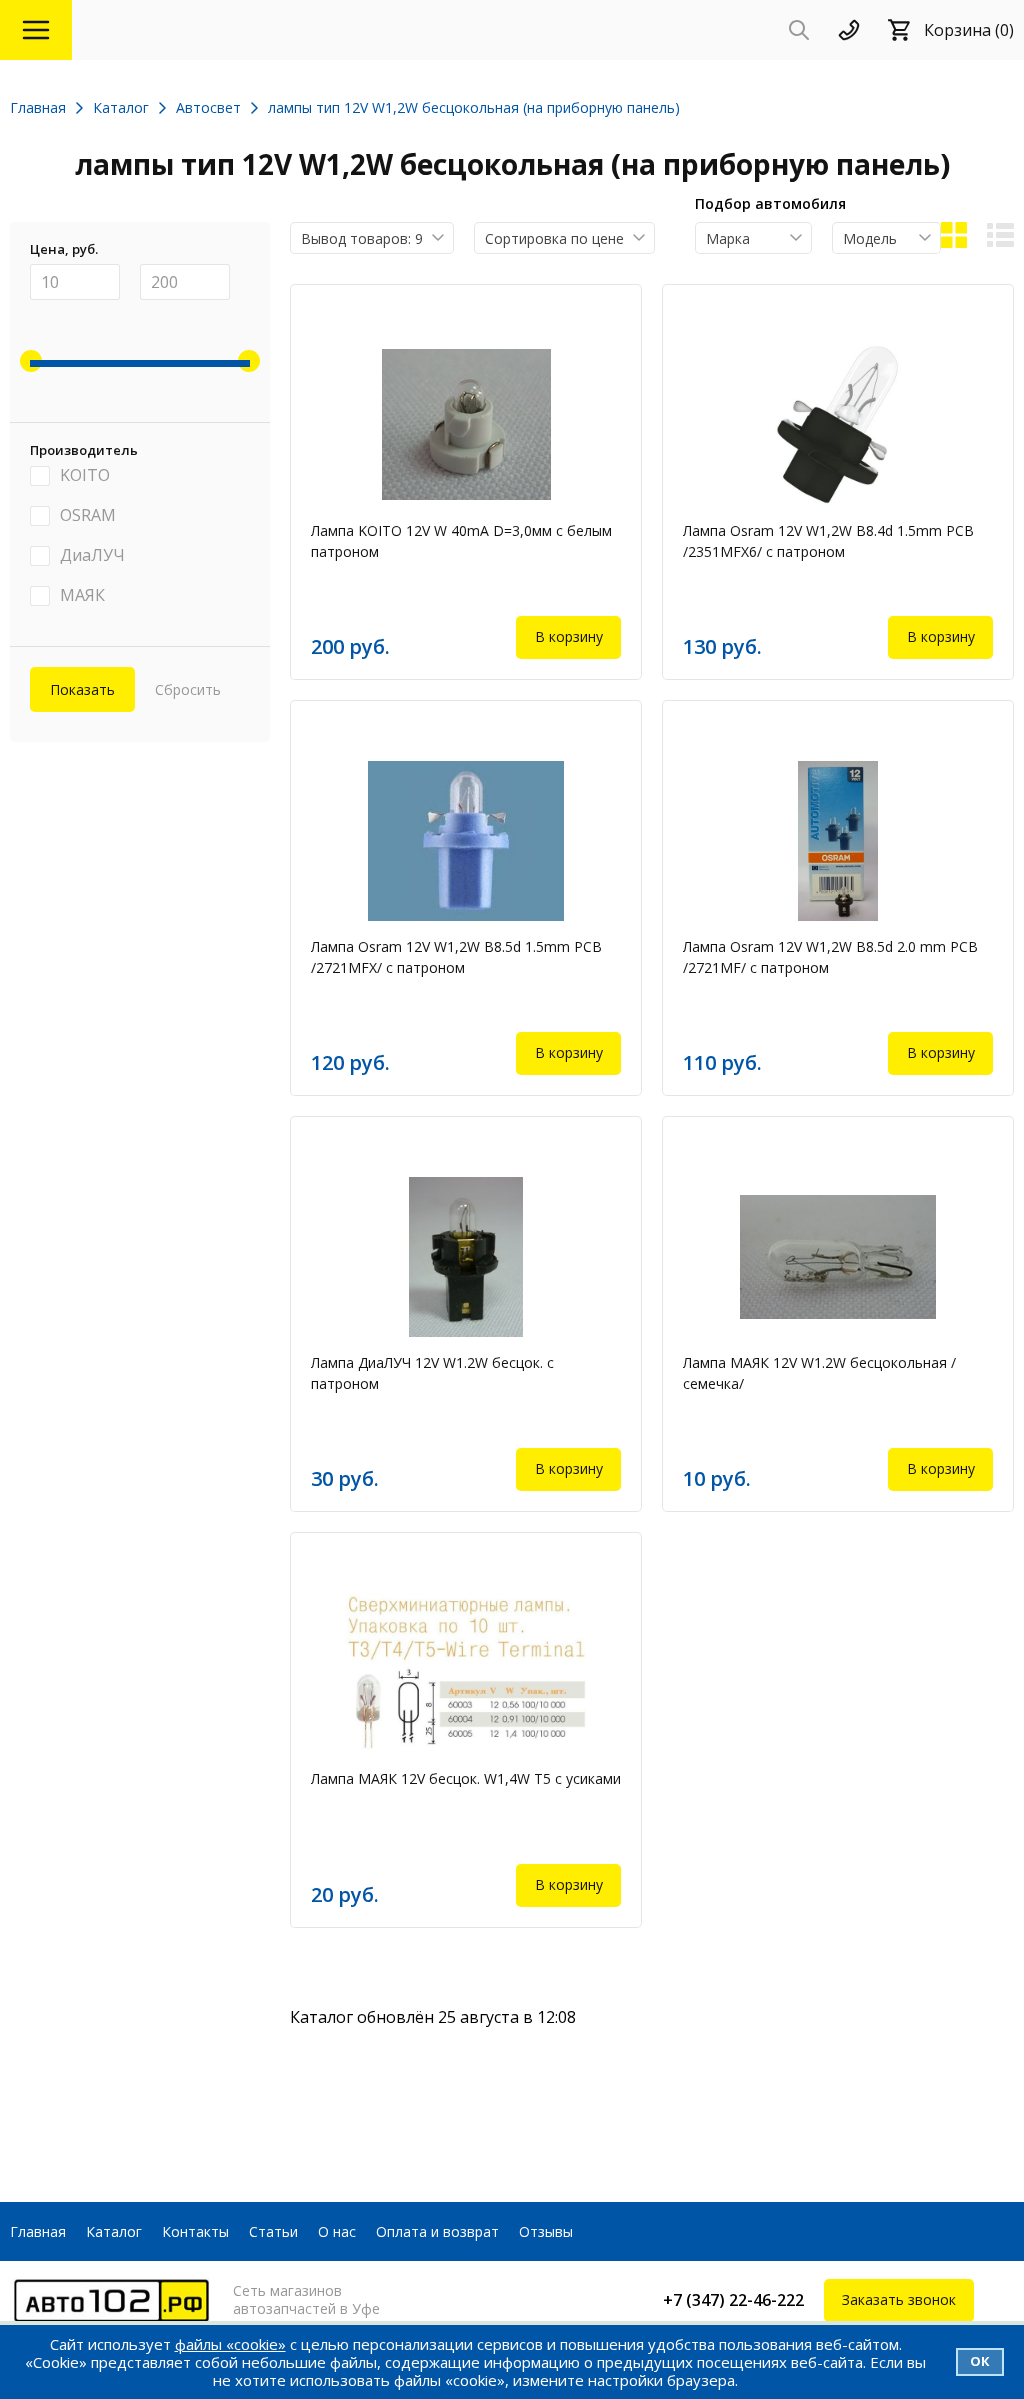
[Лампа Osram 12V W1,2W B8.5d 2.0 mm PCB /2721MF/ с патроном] (838, 841)
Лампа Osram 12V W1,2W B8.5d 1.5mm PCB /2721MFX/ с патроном (456, 957)
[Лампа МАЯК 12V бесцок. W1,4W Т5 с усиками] (466, 1673)
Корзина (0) (969, 30)
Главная (38, 2231)
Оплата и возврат (437, 2231)
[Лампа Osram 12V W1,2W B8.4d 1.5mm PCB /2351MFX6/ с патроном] (838, 425)
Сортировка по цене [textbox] (554, 238)
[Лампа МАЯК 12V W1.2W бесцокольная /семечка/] (838, 1257)
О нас (337, 2231)
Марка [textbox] (728, 238)
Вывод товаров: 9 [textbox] (362, 238)
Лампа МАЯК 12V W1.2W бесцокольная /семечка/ (819, 1373)
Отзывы (546, 2231)
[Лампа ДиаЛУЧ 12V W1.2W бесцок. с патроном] (466, 1257)
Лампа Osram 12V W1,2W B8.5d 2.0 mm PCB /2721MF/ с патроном (830, 957)
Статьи (273, 2231)
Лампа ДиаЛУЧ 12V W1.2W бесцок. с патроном (432, 1373)
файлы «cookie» (230, 2344)
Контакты (195, 2231)
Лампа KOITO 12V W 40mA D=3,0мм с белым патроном (461, 541)
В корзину (569, 636)
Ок (980, 2361)
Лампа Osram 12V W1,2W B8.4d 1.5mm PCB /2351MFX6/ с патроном (828, 541)
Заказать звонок (899, 2299)
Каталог (114, 2231)
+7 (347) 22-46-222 (733, 2300)
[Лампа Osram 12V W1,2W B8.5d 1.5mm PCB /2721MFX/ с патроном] (466, 841)
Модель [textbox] (870, 238)
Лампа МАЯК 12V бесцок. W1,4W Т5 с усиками (466, 1778)
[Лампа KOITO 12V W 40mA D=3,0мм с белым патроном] (466, 425)
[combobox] (372, 238)
